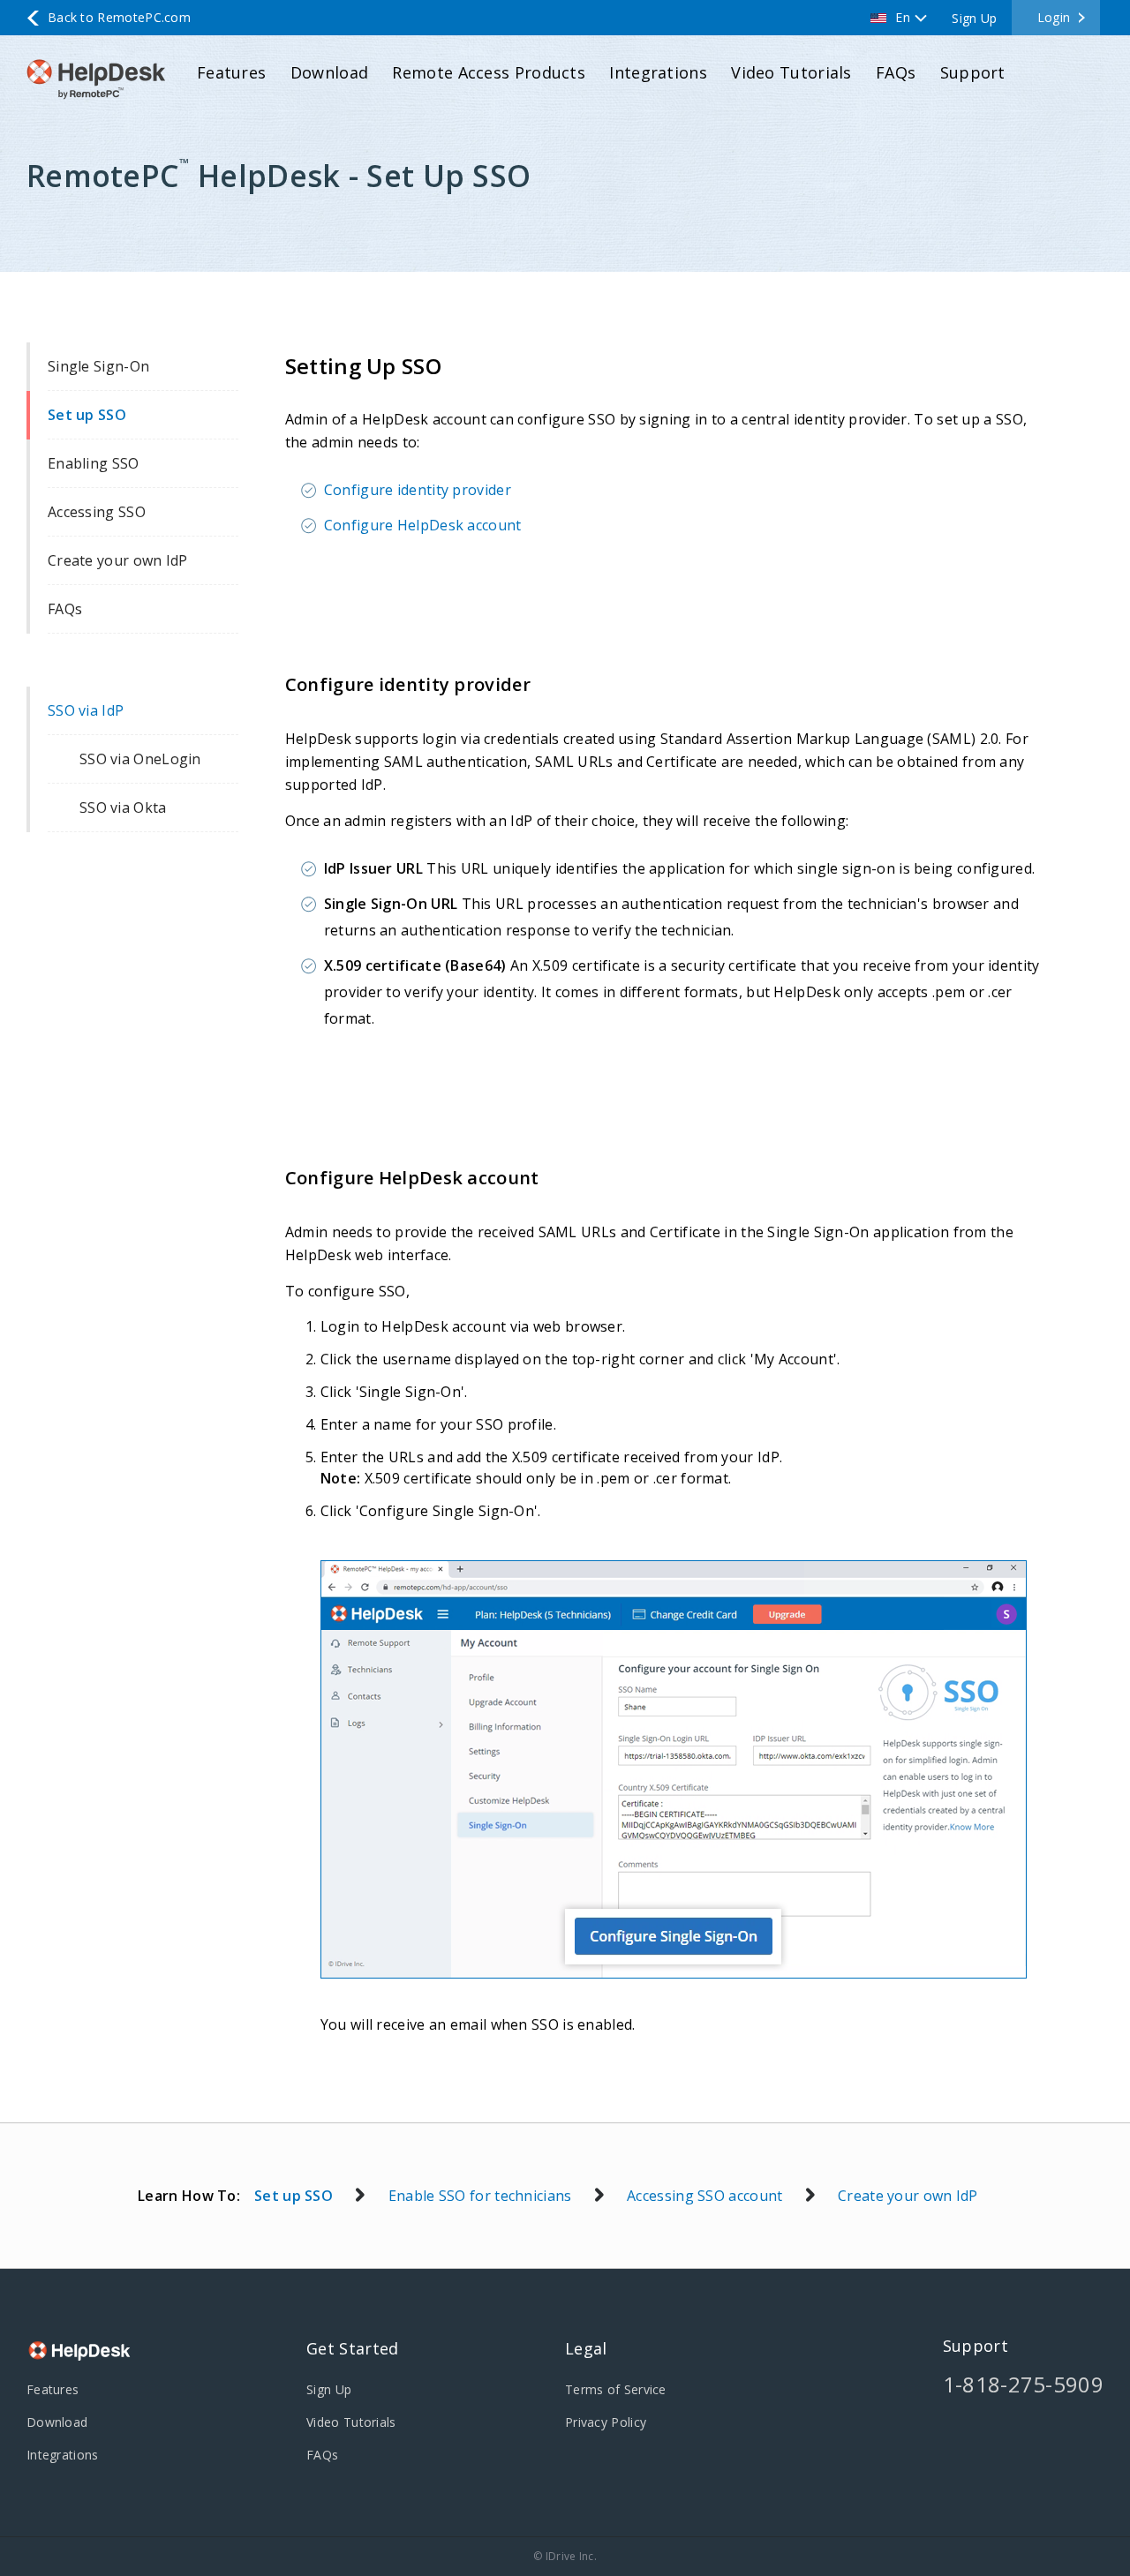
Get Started (352, 2348)
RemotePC (102, 79)
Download (329, 72)
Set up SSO (87, 415)
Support (973, 72)
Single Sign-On (98, 366)
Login (1054, 17)
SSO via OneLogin (140, 759)
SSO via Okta (123, 807)
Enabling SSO (94, 463)
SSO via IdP (86, 710)
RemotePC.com (119, 17)
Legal (586, 2348)
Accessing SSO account (704, 2196)
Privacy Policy (606, 2422)
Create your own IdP (118, 560)
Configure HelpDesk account (423, 525)
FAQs (896, 72)
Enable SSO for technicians (480, 2196)
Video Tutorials (791, 72)
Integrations (658, 72)
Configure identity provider (418, 490)
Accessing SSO (97, 512)
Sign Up (974, 18)
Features (231, 72)
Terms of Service (616, 2389)
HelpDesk (79, 2353)
